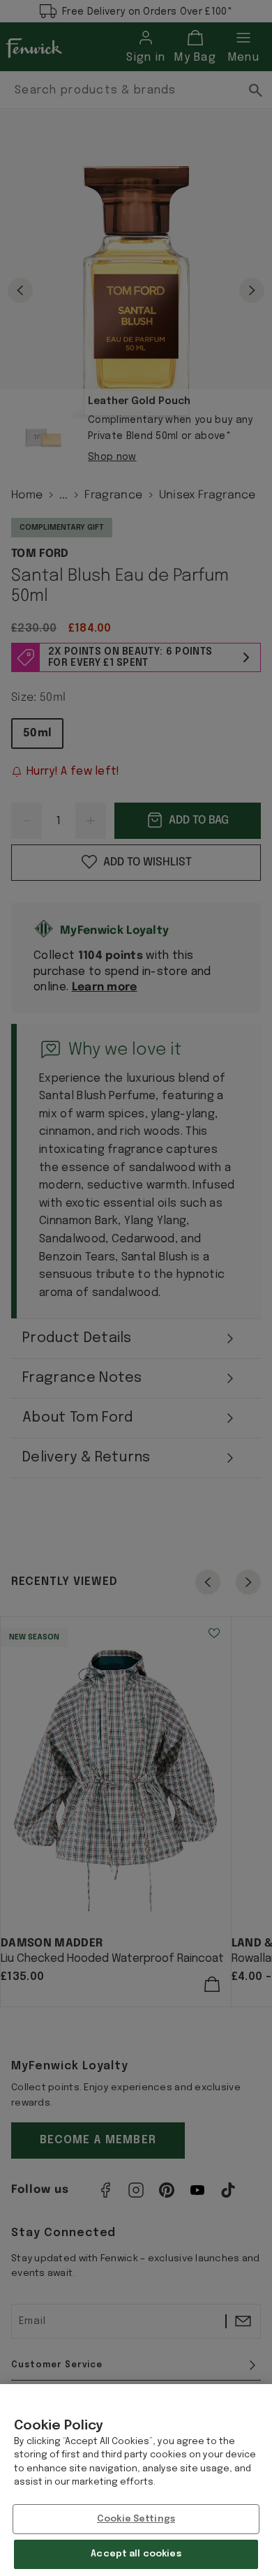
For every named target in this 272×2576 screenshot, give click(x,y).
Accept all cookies (136, 2554)
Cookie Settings (136, 2519)
